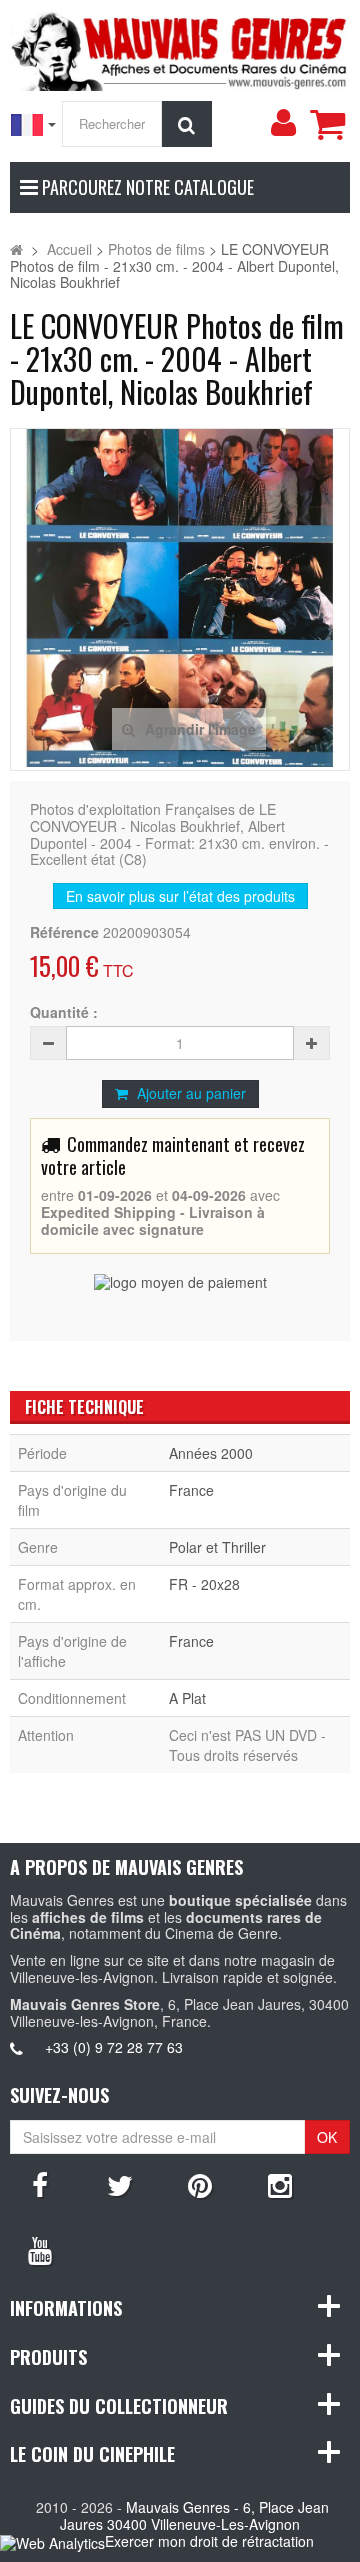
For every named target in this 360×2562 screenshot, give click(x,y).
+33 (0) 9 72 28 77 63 (114, 2047)
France (191, 1490)
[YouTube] (40, 2249)
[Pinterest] (200, 2184)
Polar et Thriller (217, 1547)
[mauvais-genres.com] (180, 48)
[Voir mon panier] (327, 124)
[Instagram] (280, 2184)
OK (327, 2137)
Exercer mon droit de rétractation (209, 2541)
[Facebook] (40, 2184)
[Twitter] (120, 2184)
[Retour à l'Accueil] (16, 249)
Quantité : (64, 1012)
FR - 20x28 (204, 1584)
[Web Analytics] (52, 2542)
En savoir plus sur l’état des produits (180, 896)
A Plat (187, 1698)
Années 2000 (211, 1453)
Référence (64, 932)
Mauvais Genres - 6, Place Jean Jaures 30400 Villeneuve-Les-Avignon (194, 2515)
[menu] (283, 123)
